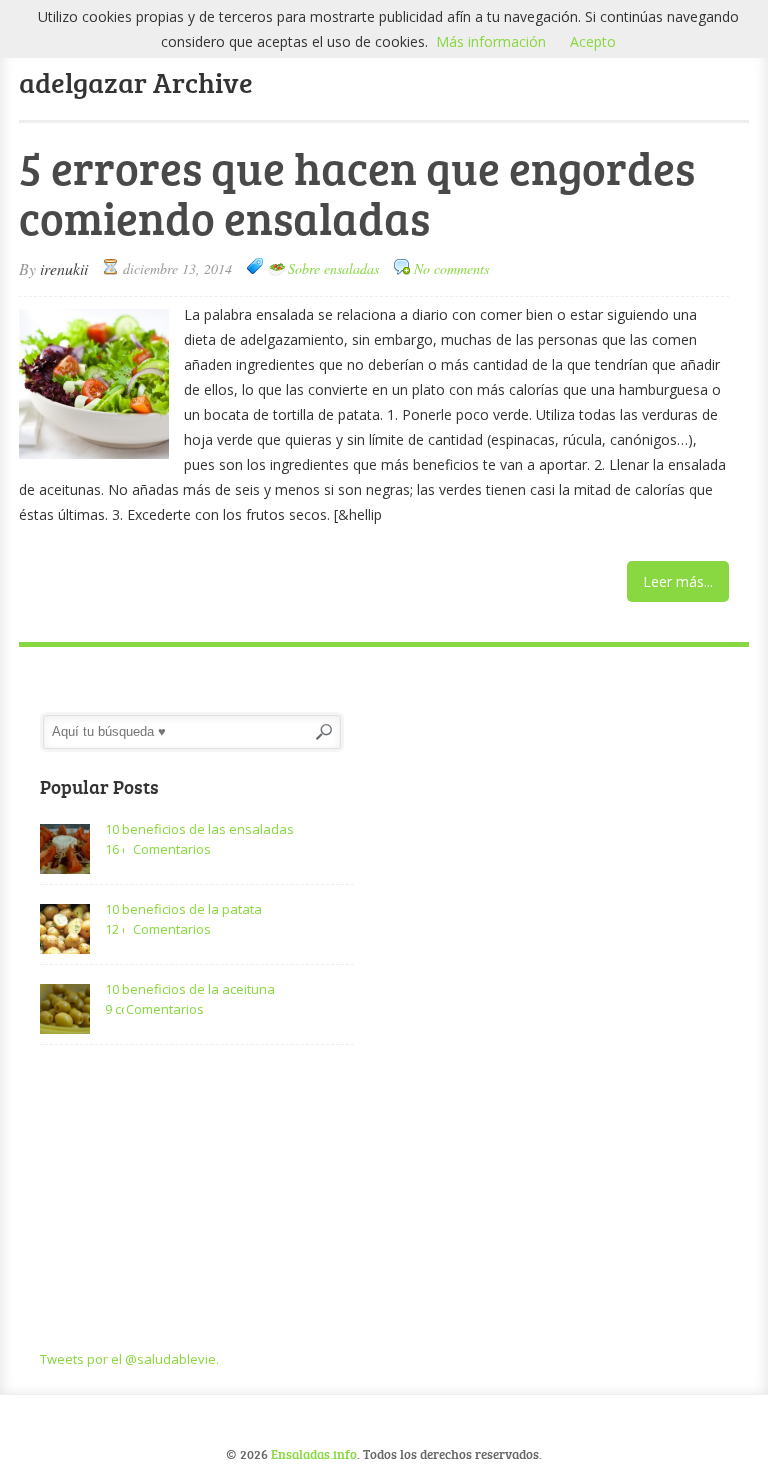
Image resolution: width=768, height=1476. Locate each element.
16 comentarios (114, 849)
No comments (451, 268)
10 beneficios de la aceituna (190, 989)
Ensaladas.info (314, 1454)
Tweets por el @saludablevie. (129, 1359)
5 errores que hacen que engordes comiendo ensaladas (357, 192)
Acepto (593, 41)
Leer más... (678, 581)
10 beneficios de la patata (183, 909)
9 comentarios (114, 1009)
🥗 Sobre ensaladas (323, 268)
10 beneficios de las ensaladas (199, 829)
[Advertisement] (197, 1199)
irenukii (64, 268)
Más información (491, 41)
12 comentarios (114, 929)
